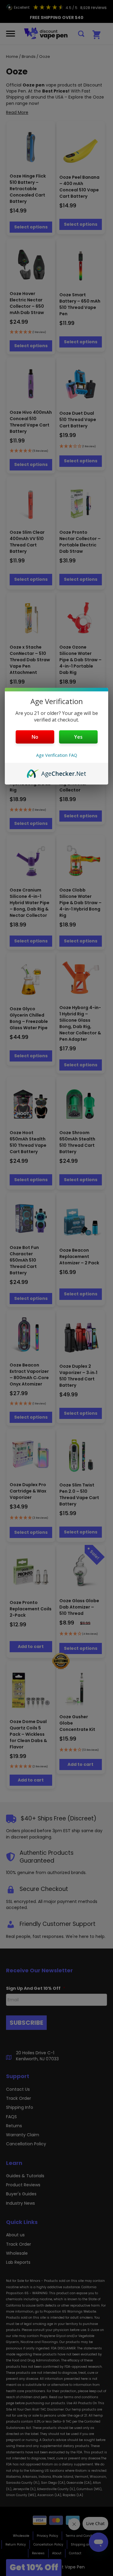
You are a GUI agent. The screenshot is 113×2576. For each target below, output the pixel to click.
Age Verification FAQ (57, 755)
